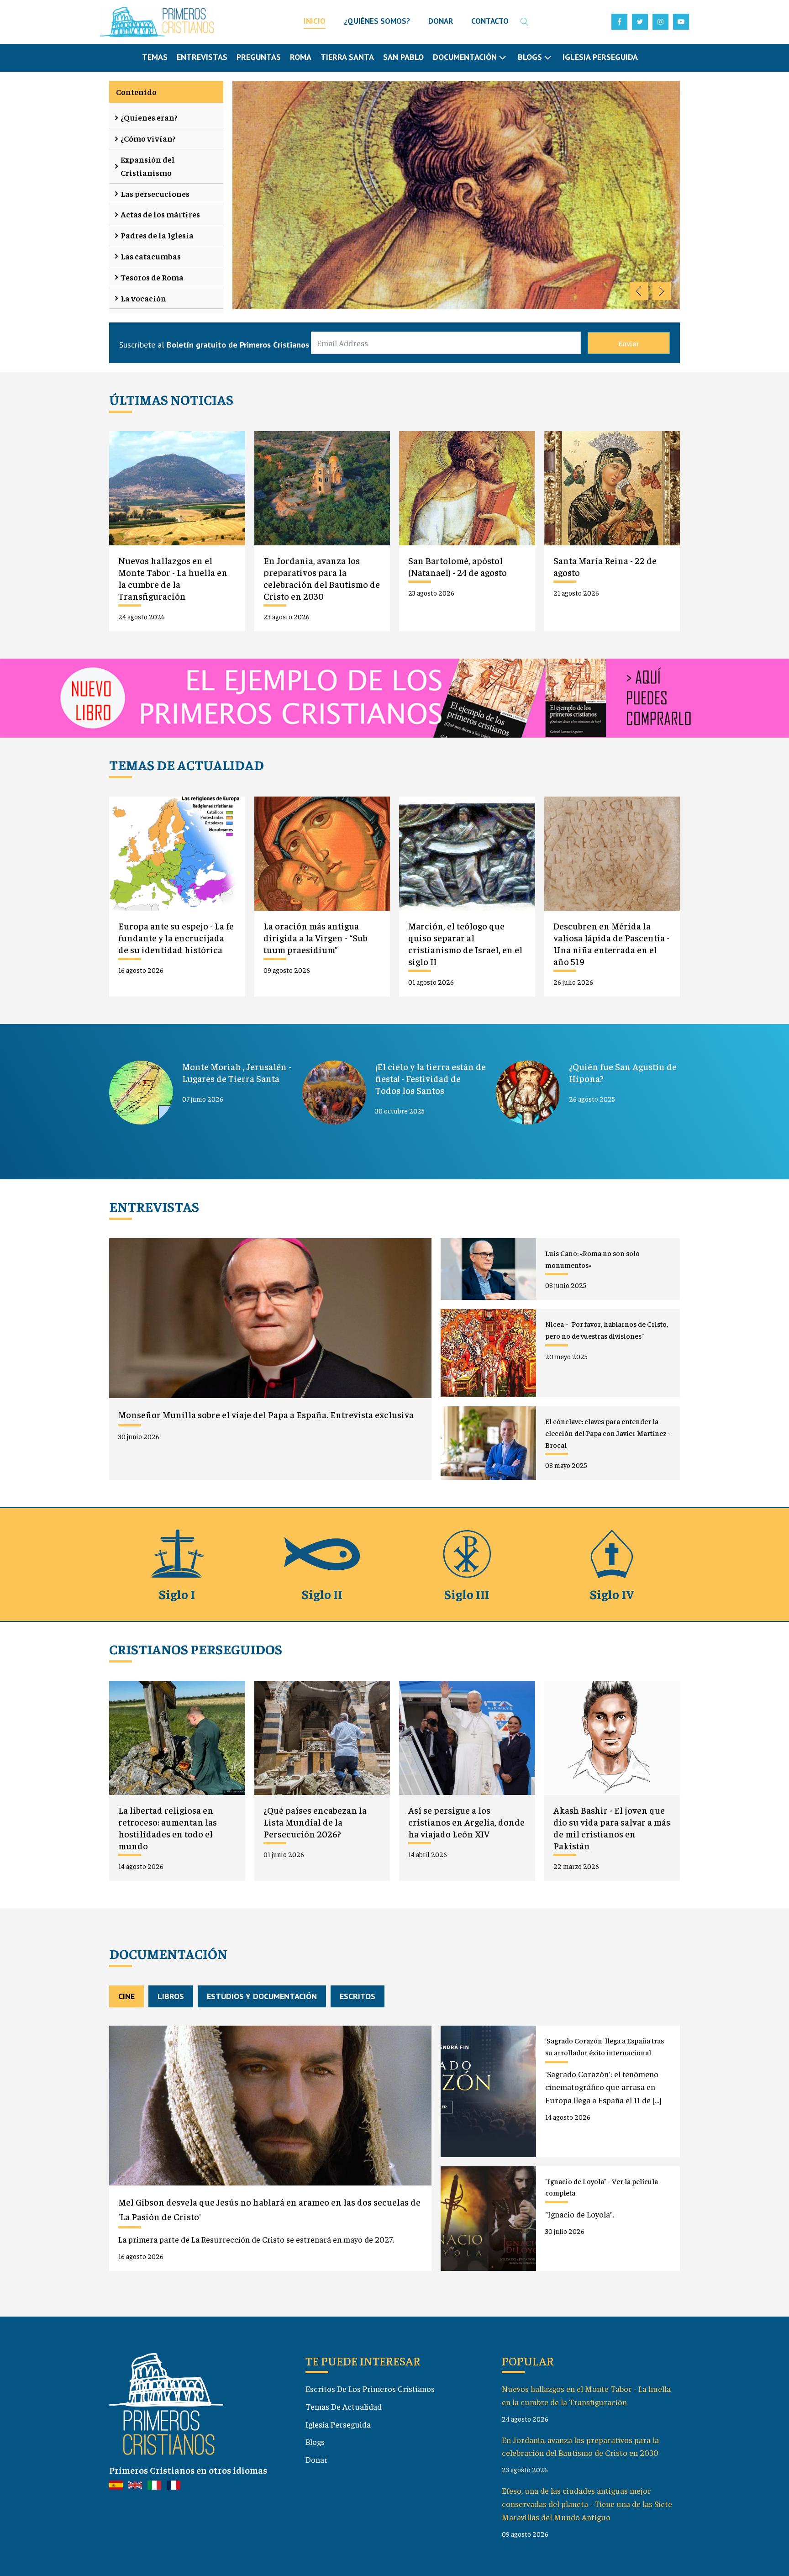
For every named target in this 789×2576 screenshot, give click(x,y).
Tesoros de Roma (152, 277)
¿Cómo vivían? (148, 138)
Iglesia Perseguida (600, 57)
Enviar (629, 343)
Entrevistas (202, 57)
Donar (317, 2459)
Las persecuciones (155, 193)
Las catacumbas (151, 256)
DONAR (441, 21)
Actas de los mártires (160, 214)
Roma (301, 57)
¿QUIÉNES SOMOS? (377, 21)
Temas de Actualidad (344, 2406)
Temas (155, 57)
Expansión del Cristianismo (148, 166)
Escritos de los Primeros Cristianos (370, 2389)
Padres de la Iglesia (157, 235)
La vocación (143, 298)
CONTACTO (490, 21)
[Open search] (525, 22)
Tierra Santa (347, 57)
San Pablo (403, 57)
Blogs (315, 2441)
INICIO (315, 21)
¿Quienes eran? (149, 117)
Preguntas (259, 57)
